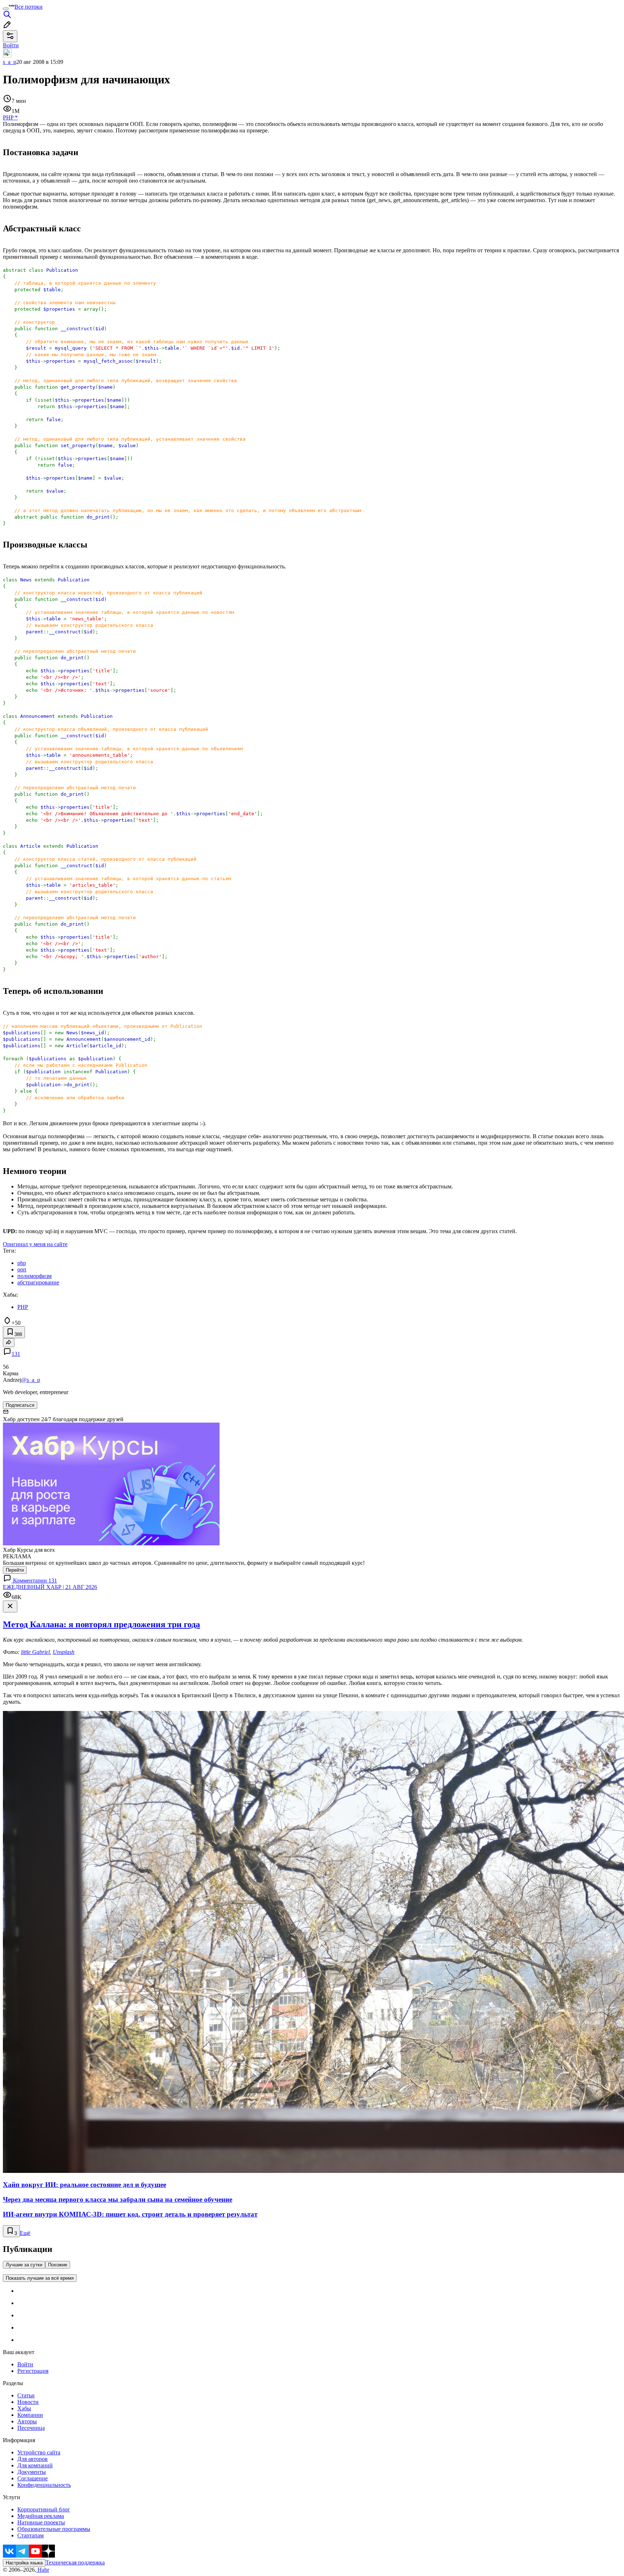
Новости (28, 2402)
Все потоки (29, 7)
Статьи (26, 2395)
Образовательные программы (54, 2529)
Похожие (58, 2265)
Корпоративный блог (44, 2509)
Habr (43, 2570)
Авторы (27, 2421)
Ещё (25, 2233)
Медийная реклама (41, 2516)
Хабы (24, 2408)
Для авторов (32, 2459)
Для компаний (35, 2465)
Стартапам (31, 2535)
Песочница (31, 2428)
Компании (30, 2415)
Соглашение (32, 2478)
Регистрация (33, 2371)
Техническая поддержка (75, 2562)
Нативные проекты (41, 2522)
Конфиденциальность (44, 2485)
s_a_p (10, 62)
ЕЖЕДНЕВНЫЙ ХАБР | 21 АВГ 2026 (50, 1587)
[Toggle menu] (6, 9)
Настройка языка (24, 2563)
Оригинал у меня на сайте (35, 1244)
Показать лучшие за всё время (40, 2278)
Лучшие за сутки (24, 2265)
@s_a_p (31, 1380)
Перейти (15, 1570)
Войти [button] (11, 45)
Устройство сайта (39, 2452)
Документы (32, 2472)
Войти (25, 2364)
